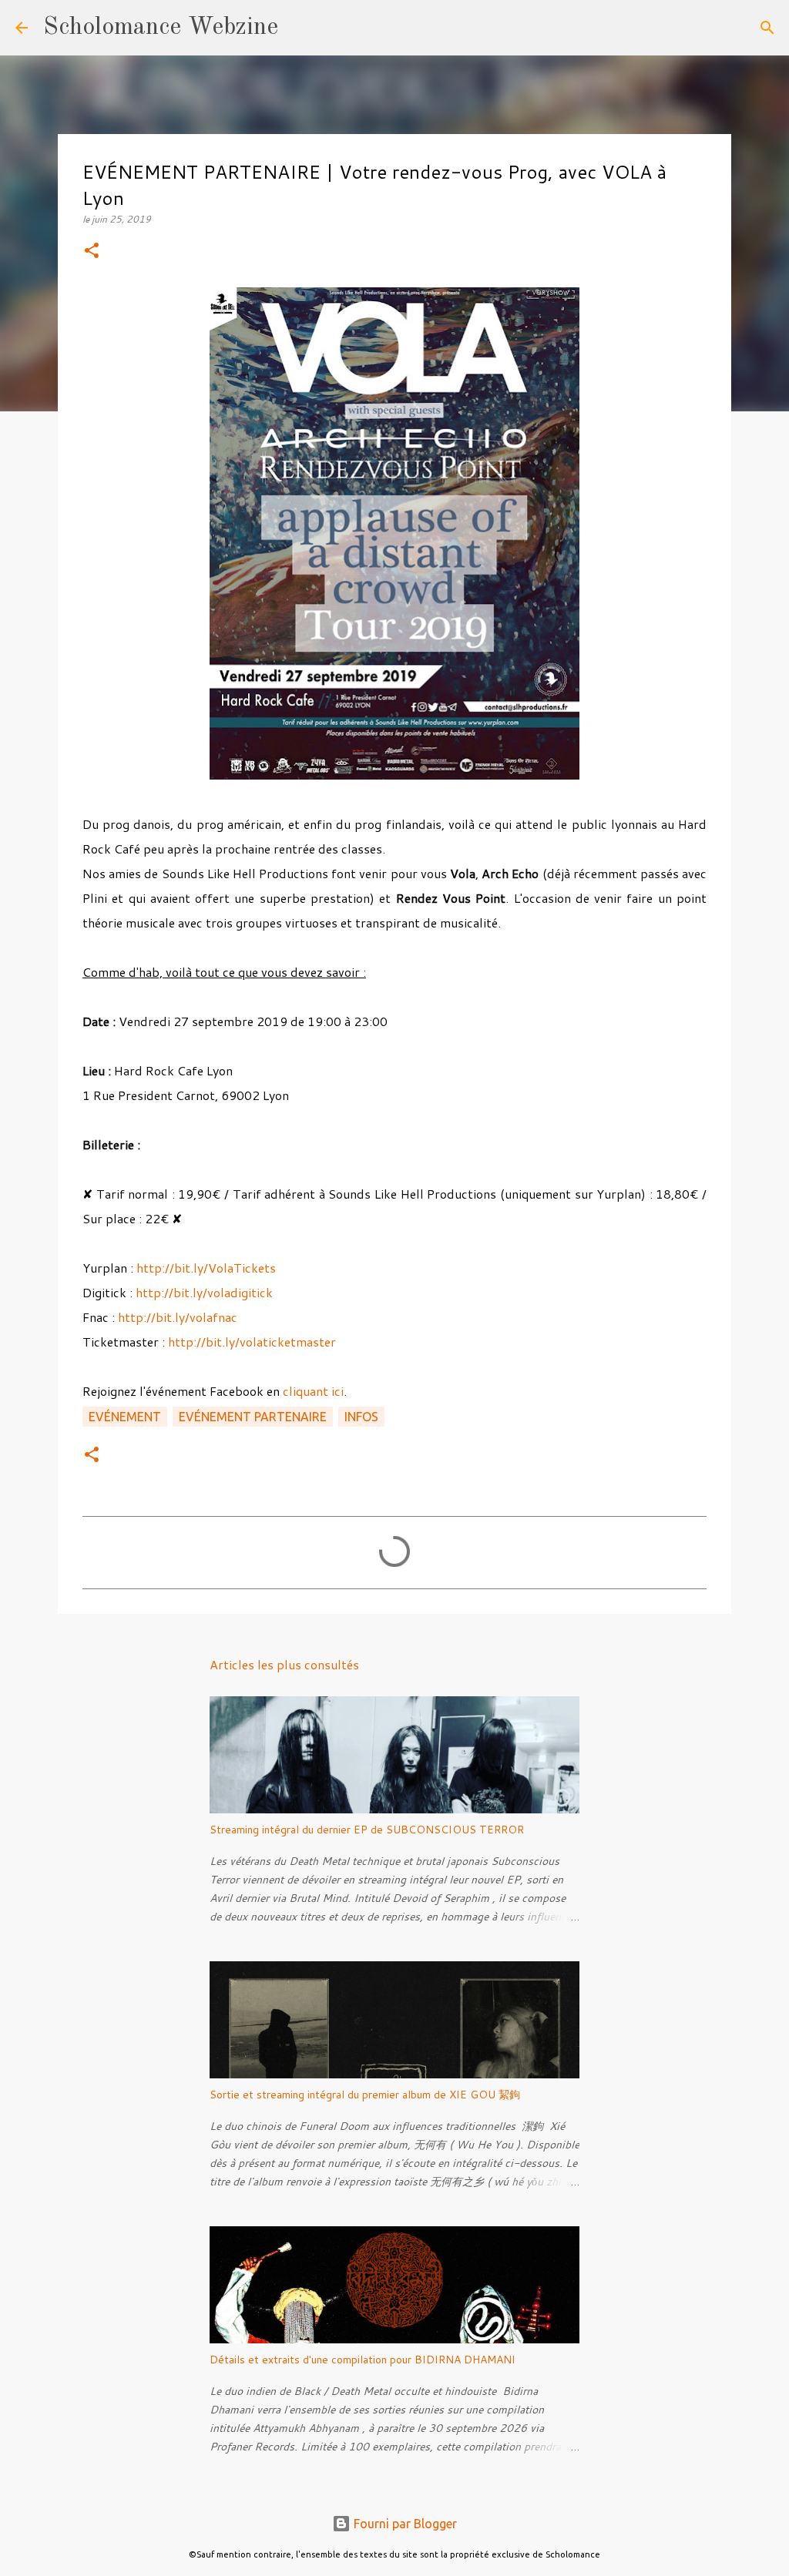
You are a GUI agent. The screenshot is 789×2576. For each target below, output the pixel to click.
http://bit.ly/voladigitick (204, 1292)
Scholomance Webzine (161, 28)
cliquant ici (312, 1391)
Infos (361, 1417)
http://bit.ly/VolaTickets (206, 1268)
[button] (92, 252)
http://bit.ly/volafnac (178, 1317)
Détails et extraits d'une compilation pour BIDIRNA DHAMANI (363, 2360)
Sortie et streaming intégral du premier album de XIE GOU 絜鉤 (365, 2095)
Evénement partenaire (253, 1417)
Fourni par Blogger (404, 2524)
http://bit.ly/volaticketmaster (252, 1342)
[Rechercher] (300, 28)
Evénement (125, 1417)
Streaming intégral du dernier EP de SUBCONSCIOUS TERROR (367, 1830)
